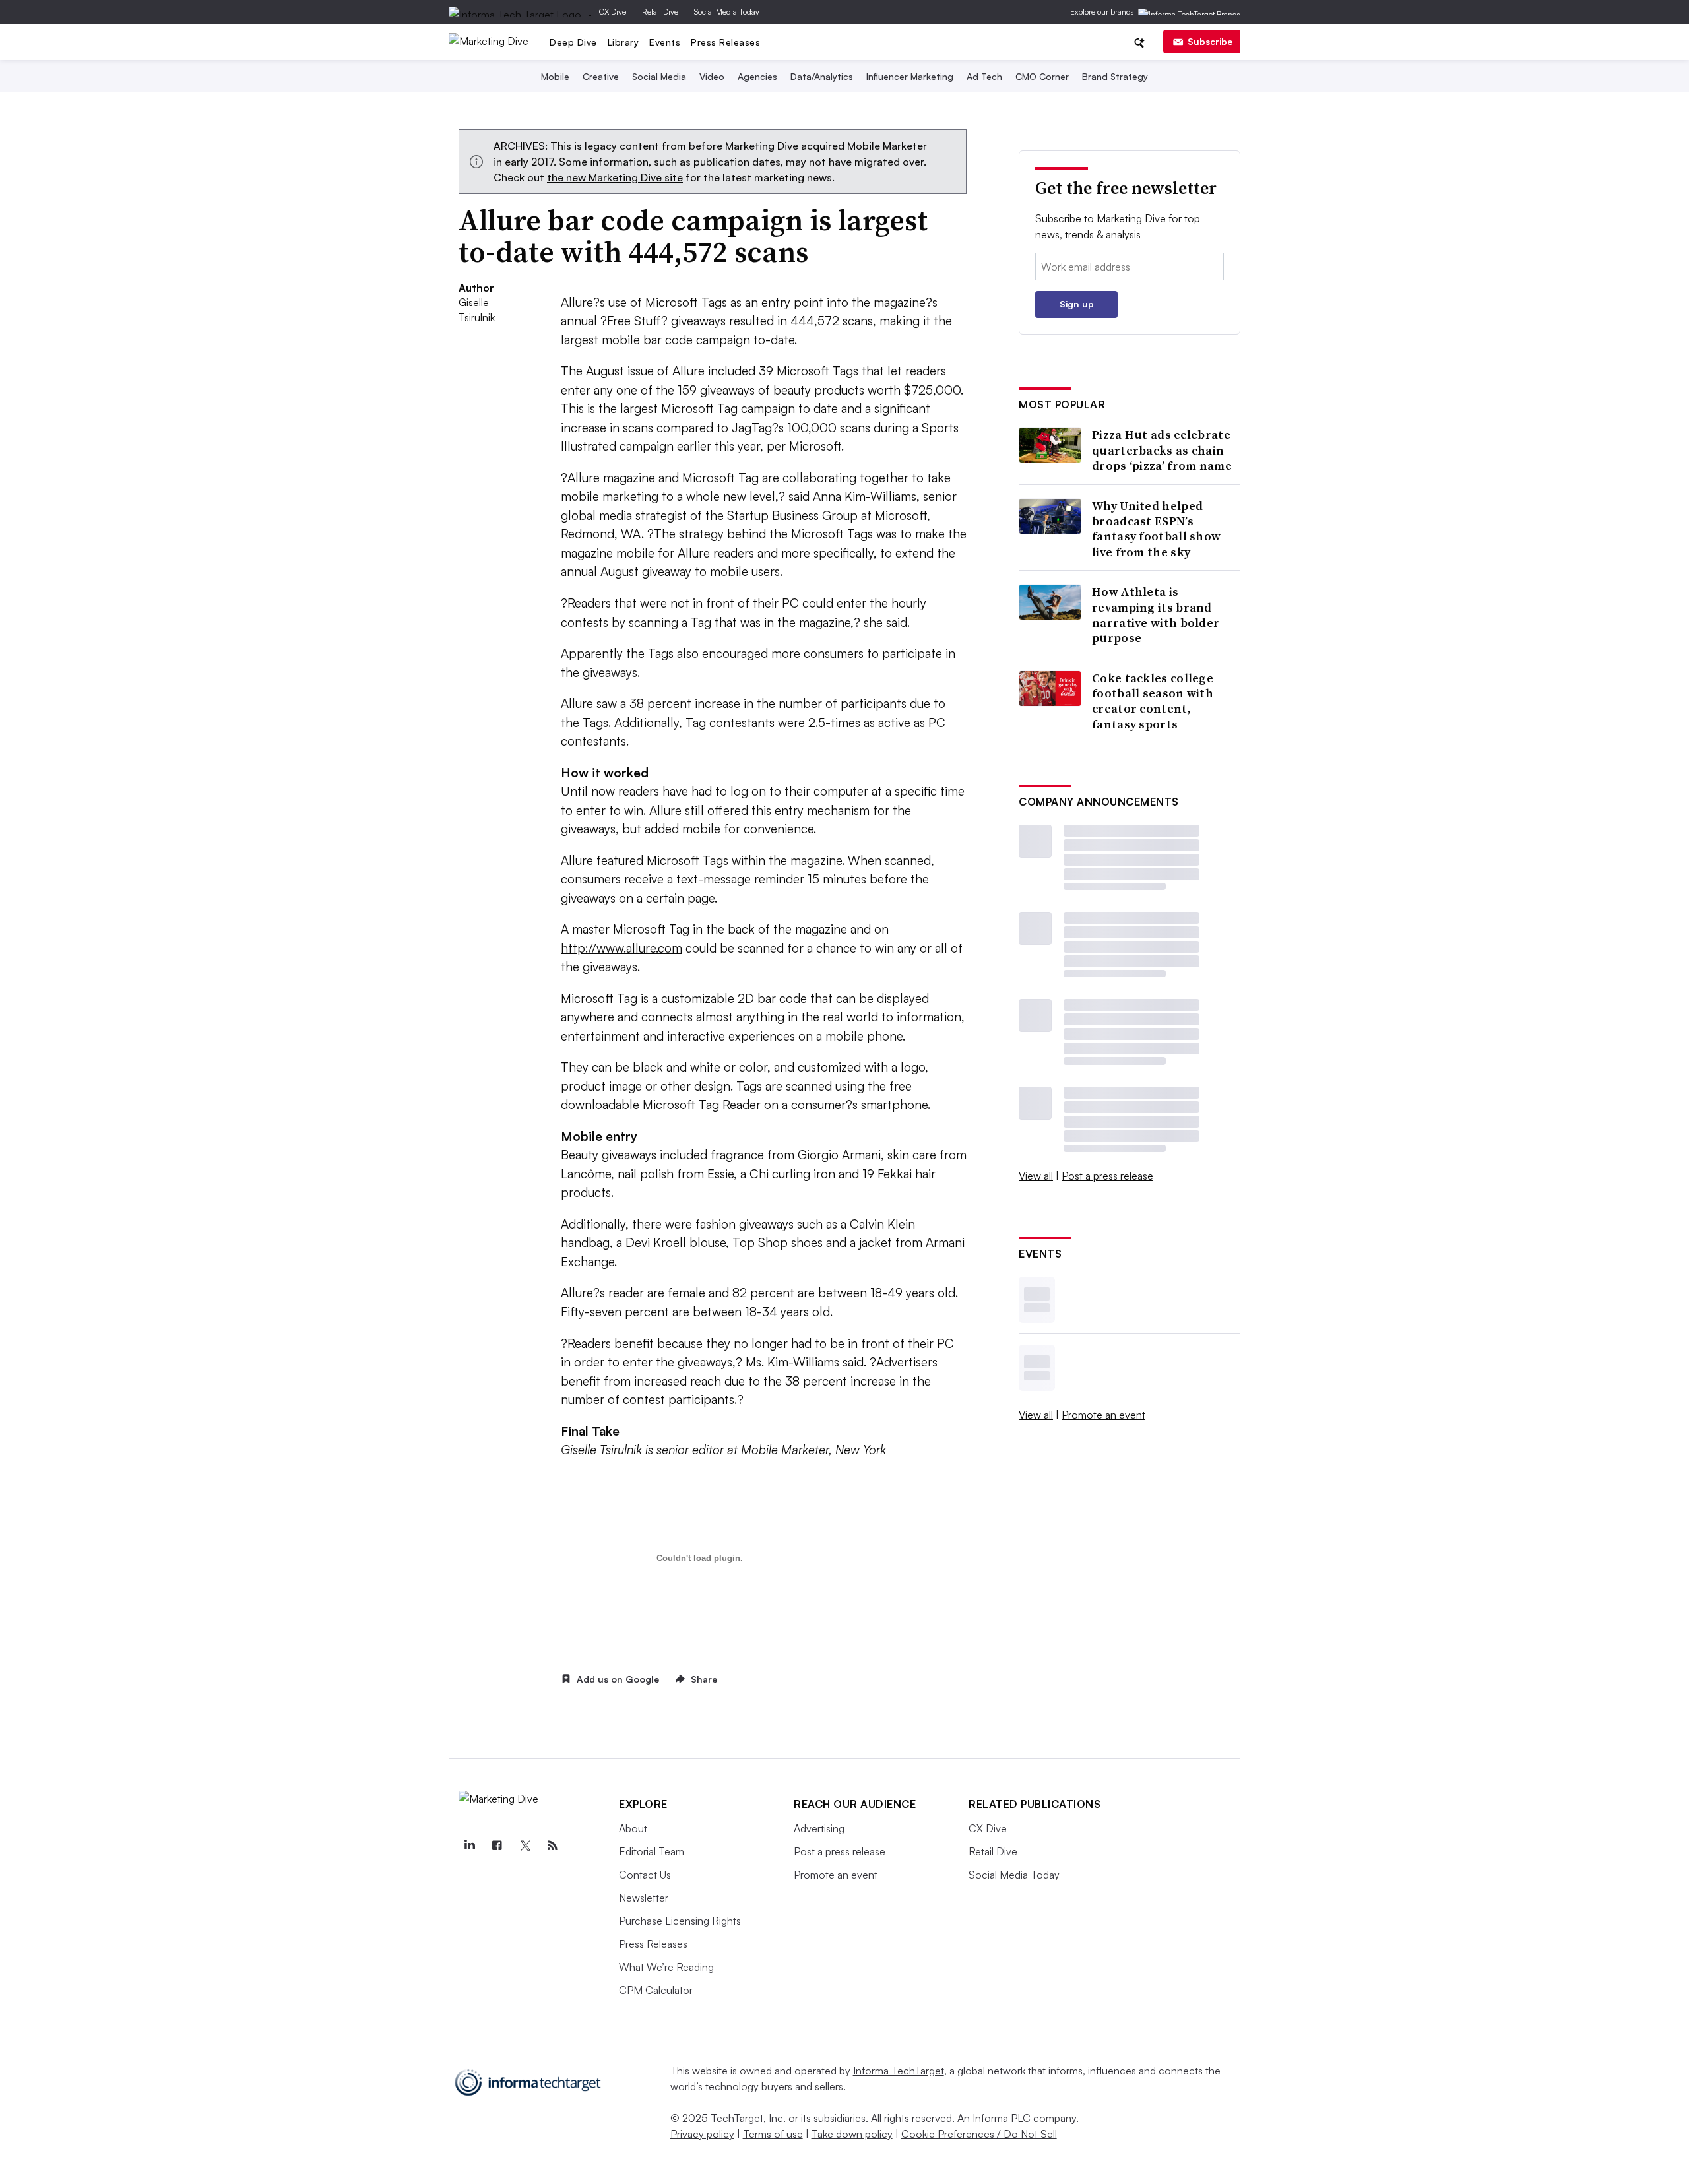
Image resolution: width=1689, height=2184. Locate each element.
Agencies (757, 76)
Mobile (555, 76)
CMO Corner (1042, 76)
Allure (577, 703)
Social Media (659, 76)
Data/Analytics (822, 76)
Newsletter (644, 1898)
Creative (601, 76)
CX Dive (613, 12)
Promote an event (1103, 1415)
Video (712, 76)
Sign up (1077, 304)
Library (623, 42)
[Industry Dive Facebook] (497, 1846)
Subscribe (1210, 41)
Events (665, 42)
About (633, 1828)
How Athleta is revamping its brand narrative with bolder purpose (1156, 615)
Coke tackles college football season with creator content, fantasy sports (1153, 701)
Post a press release (1107, 1176)
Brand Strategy (1115, 76)
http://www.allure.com (621, 948)
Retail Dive (660, 12)
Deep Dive (573, 42)
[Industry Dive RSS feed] (552, 1846)
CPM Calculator (656, 1990)
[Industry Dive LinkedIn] (469, 1846)
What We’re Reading (666, 1967)
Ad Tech (984, 76)
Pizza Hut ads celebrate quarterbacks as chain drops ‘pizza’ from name (1162, 450)
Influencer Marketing (910, 76)
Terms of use (773, 2134)
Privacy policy (702, 2134)
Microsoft (901, 515)
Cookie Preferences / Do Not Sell (979, 2134)
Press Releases (725, 42)
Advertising (819, 1828)
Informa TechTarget (899, 2071)
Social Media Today (727, 12)
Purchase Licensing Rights (680, 1921)
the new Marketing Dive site (615, 177)
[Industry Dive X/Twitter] (525, 1846)
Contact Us (645, 1875)
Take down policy (852, 2134)
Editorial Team (652, 1851)
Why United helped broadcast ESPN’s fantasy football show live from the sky (1156, 529)
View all (1036, 1176)
